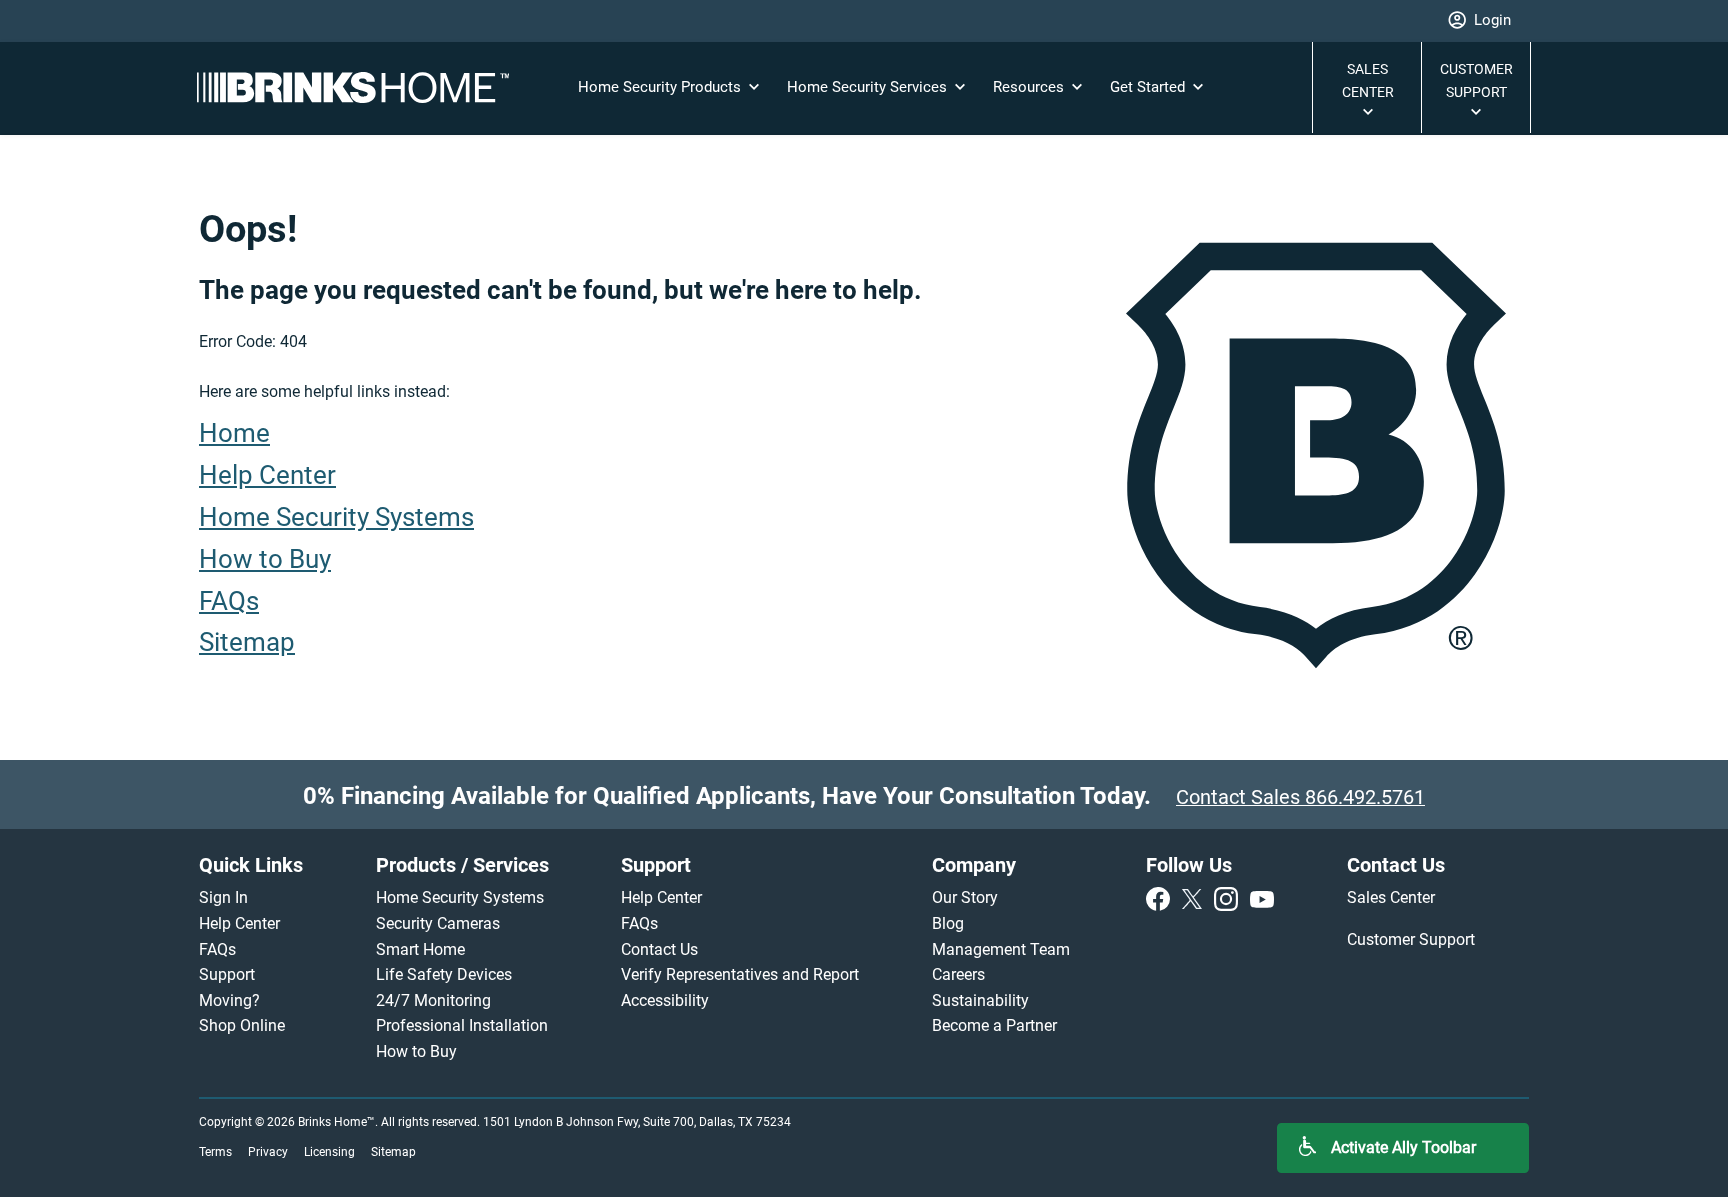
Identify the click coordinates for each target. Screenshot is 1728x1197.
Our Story (965, 897)
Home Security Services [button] (869, 87)
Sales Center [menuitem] (1393, 897)
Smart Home (420, 949)
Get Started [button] (1149, 87)
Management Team (1001, 949)
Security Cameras (438, 923)
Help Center (267, 475)
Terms (215, 1152)
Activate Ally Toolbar (1403, 1147)
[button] (1479, 21)
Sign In (223, 897)
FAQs (229, 601)
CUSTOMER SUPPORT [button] (1476, 80)
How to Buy (265, 559)
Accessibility (667, 1000)
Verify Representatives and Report (740, 974)
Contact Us (659, 949)
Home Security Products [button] (661, 87)
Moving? (229, 1000)
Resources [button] (1030, 87)
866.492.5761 (1365, 797)
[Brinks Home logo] (361, 87)
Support (227, 974)
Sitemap (247, 642)
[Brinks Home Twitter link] (1196, 897)
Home (234, 433)
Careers (960, 974)
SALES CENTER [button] (1368, 80)
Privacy (268, 1152)
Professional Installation (462, 1025)
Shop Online (242, 1025)
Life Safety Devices (444, 974)
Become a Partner (994, 1025)
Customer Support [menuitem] (1413, 939)
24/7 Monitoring (433, 1000)
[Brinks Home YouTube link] (1262, 897)
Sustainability (980, 1000)
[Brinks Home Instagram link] (1230, 897)
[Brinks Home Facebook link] (1162, 897)
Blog (948, 923)
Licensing (329, 1152)
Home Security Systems (336, 517)
